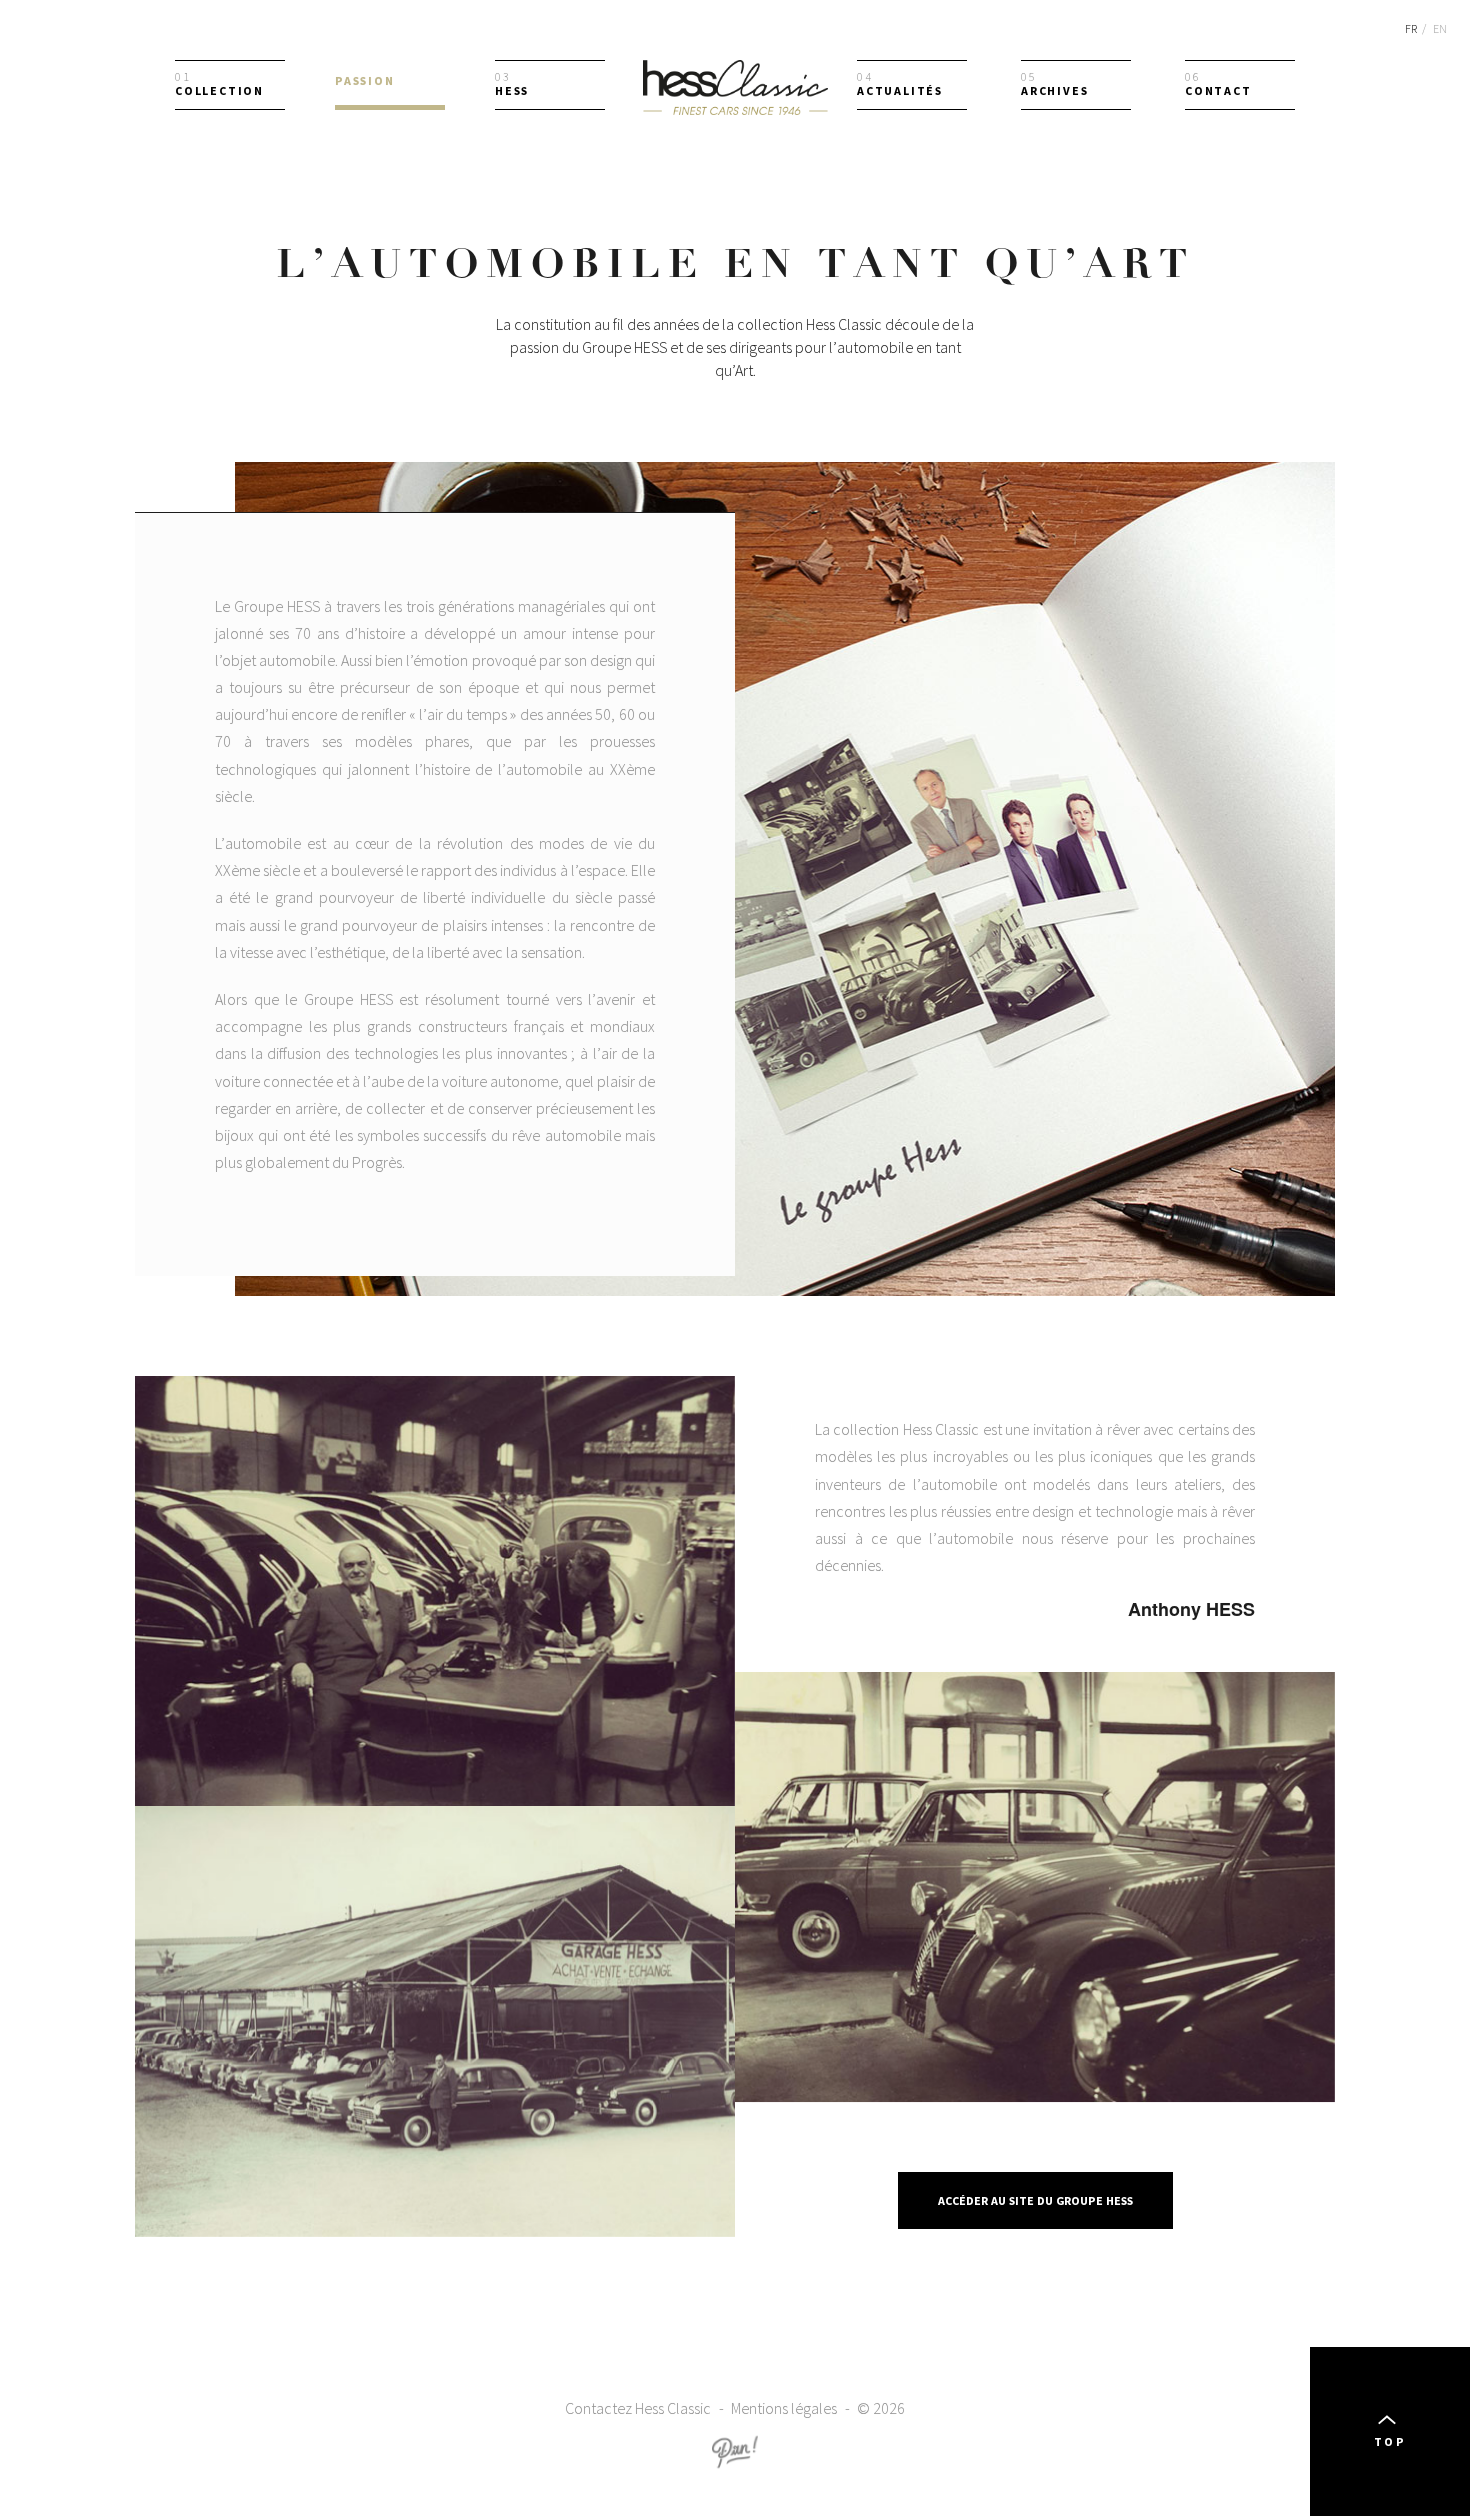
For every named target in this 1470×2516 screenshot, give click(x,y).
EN (1440, 28)
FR (1411, 28)
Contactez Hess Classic (638, 2408)
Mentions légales (784, 2408)
